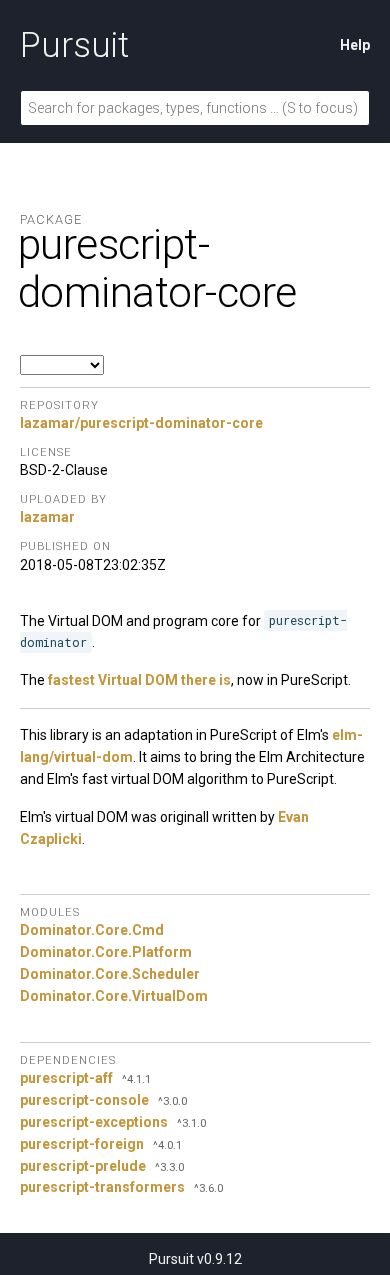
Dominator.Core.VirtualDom (114, 996)
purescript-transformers (102, 1187)
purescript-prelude (83, 1166)
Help (355, 45)
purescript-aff (66, 1078)
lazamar (47, 517)
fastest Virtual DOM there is (139, 680)
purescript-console (84, 1100)
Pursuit (74, 45)
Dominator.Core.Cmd (92, 930)
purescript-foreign (82, 1144)
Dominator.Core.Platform (106, 952)
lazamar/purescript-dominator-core (141, 423)
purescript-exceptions (94, 1122)
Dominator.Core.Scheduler (110, 974)
